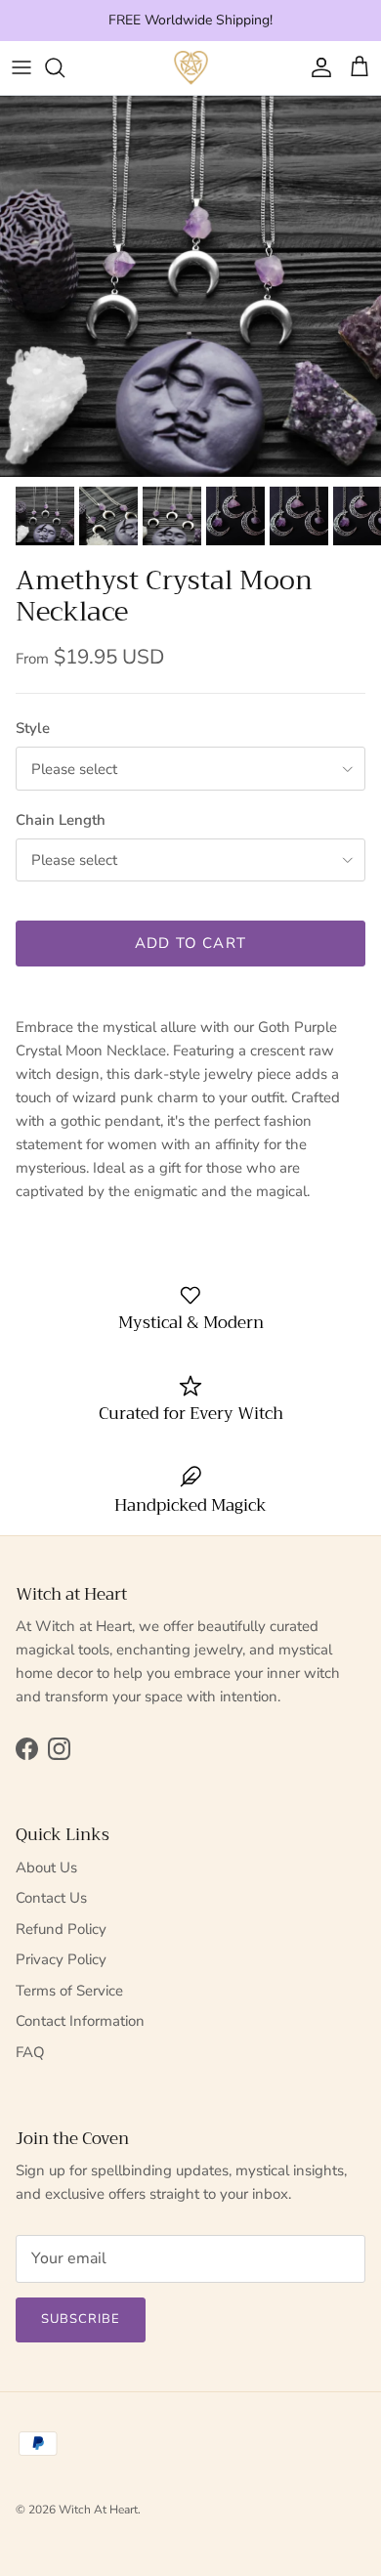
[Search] (64, 67)
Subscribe (81, 2319)
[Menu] (21, 67)
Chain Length (61, 820)
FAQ (30, 2052)
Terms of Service (69, 1991)
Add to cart (190, 943)
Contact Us (51, 1898)
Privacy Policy (61, 1959)
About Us (46, 1868)
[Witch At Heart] (191, 68)
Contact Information (80, 2021)
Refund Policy (61, 1929)
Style (33, 728)
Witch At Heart (98, 2510)
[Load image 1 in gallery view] (190, 286)
